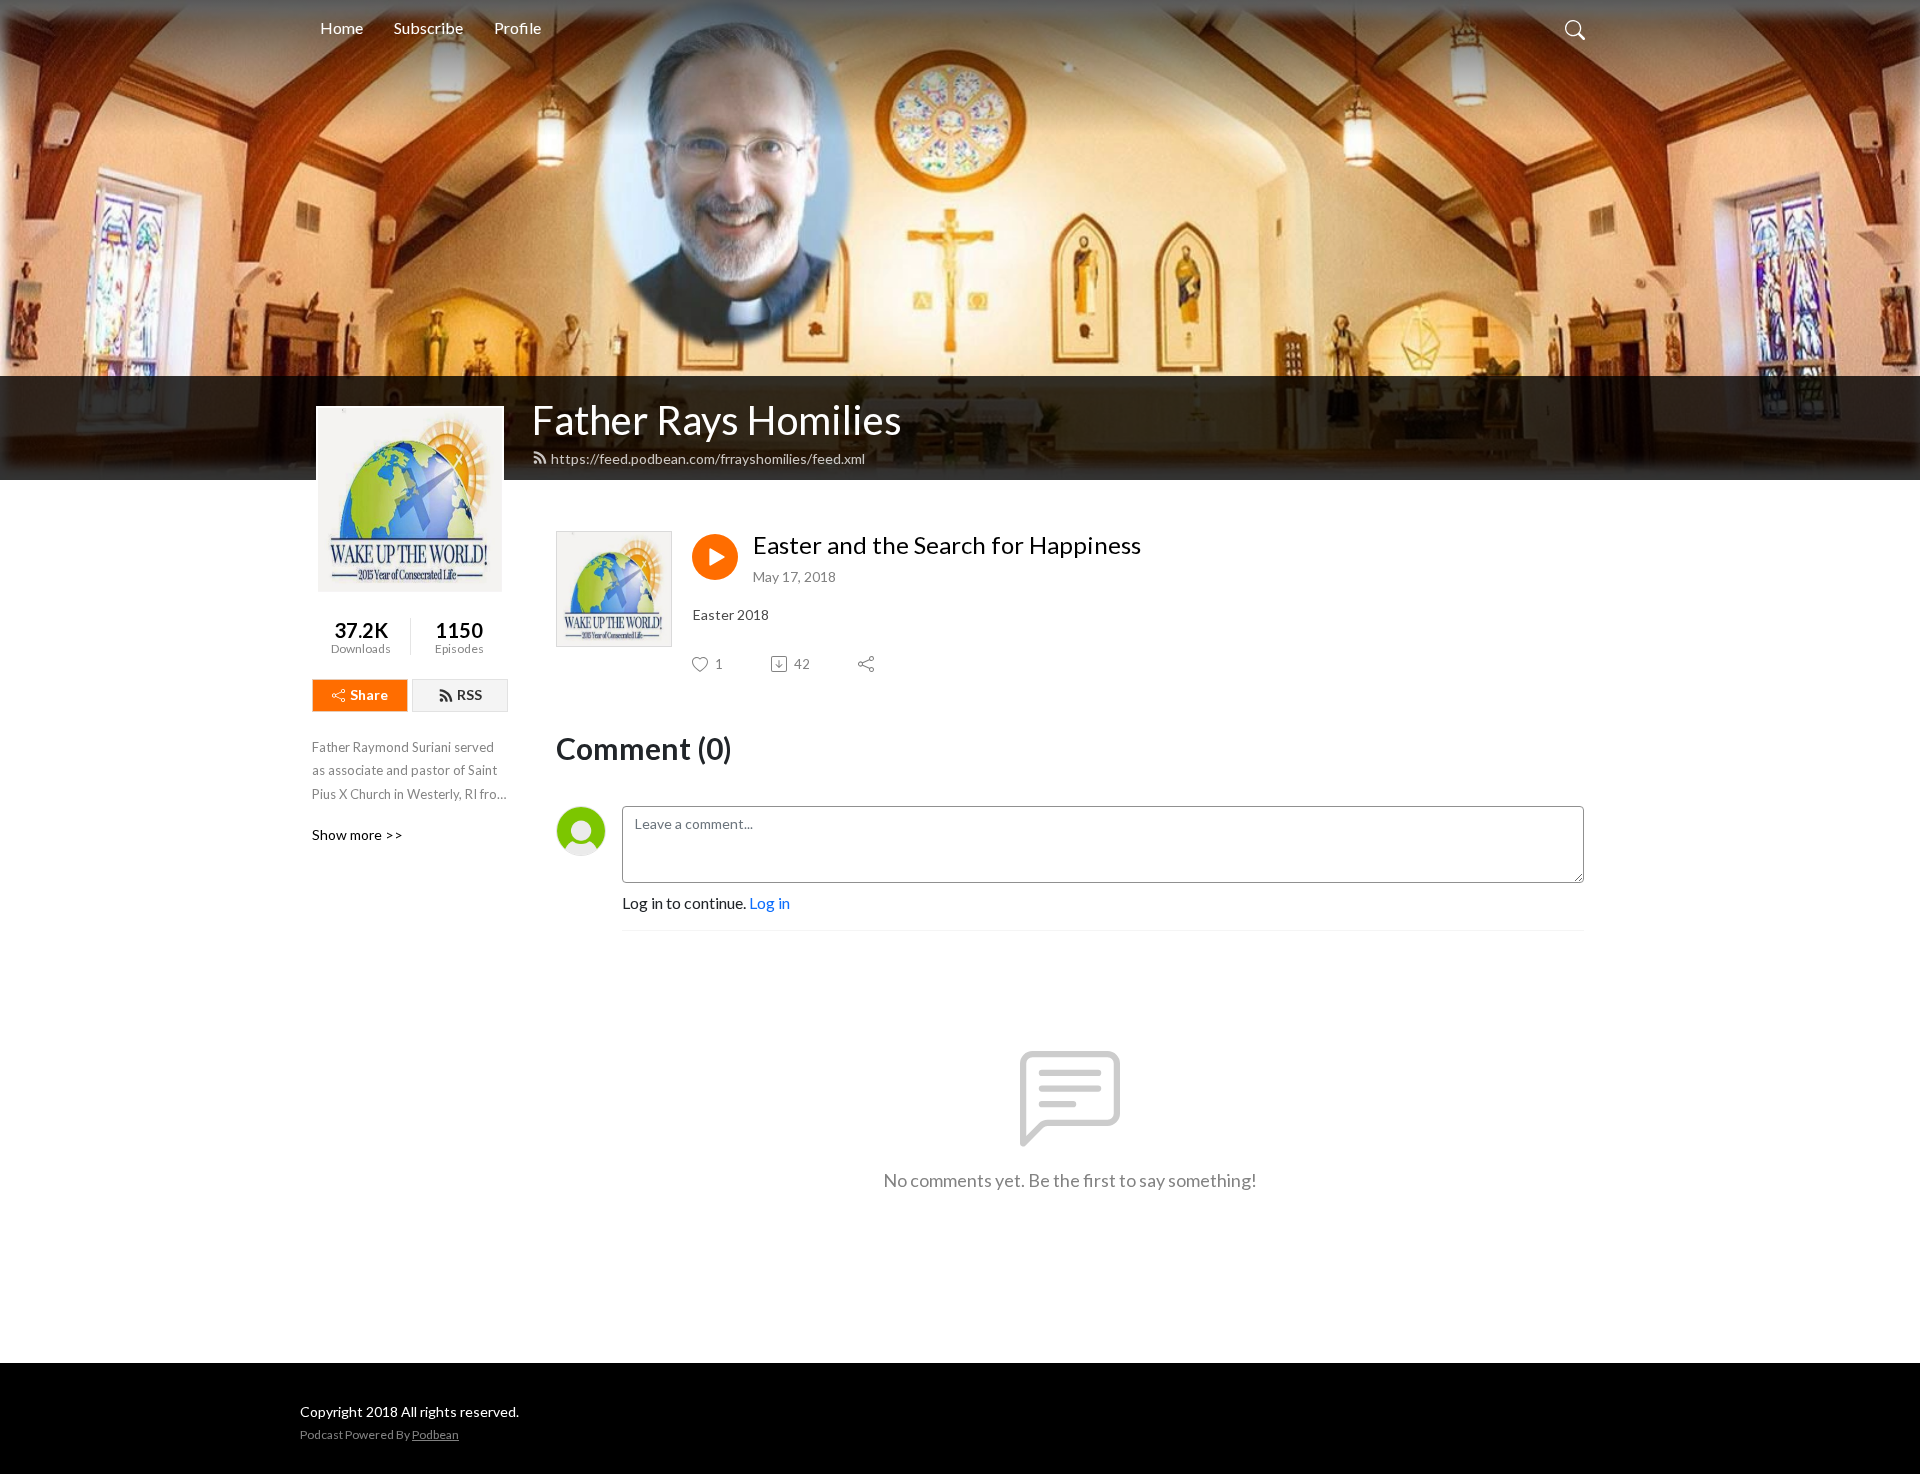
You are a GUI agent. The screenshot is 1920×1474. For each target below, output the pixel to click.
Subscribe (428, 27)
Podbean (435, 1434)
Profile (517, 27)
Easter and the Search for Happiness (947, 545)
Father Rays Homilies (717, 420)
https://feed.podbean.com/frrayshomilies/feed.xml (708, 458)
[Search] (1575, 28)
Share (369, 694)
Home (341, 27)
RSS (469, 694)
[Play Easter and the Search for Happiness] (715, 557)
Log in (769, 902)
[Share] (867, 664)
